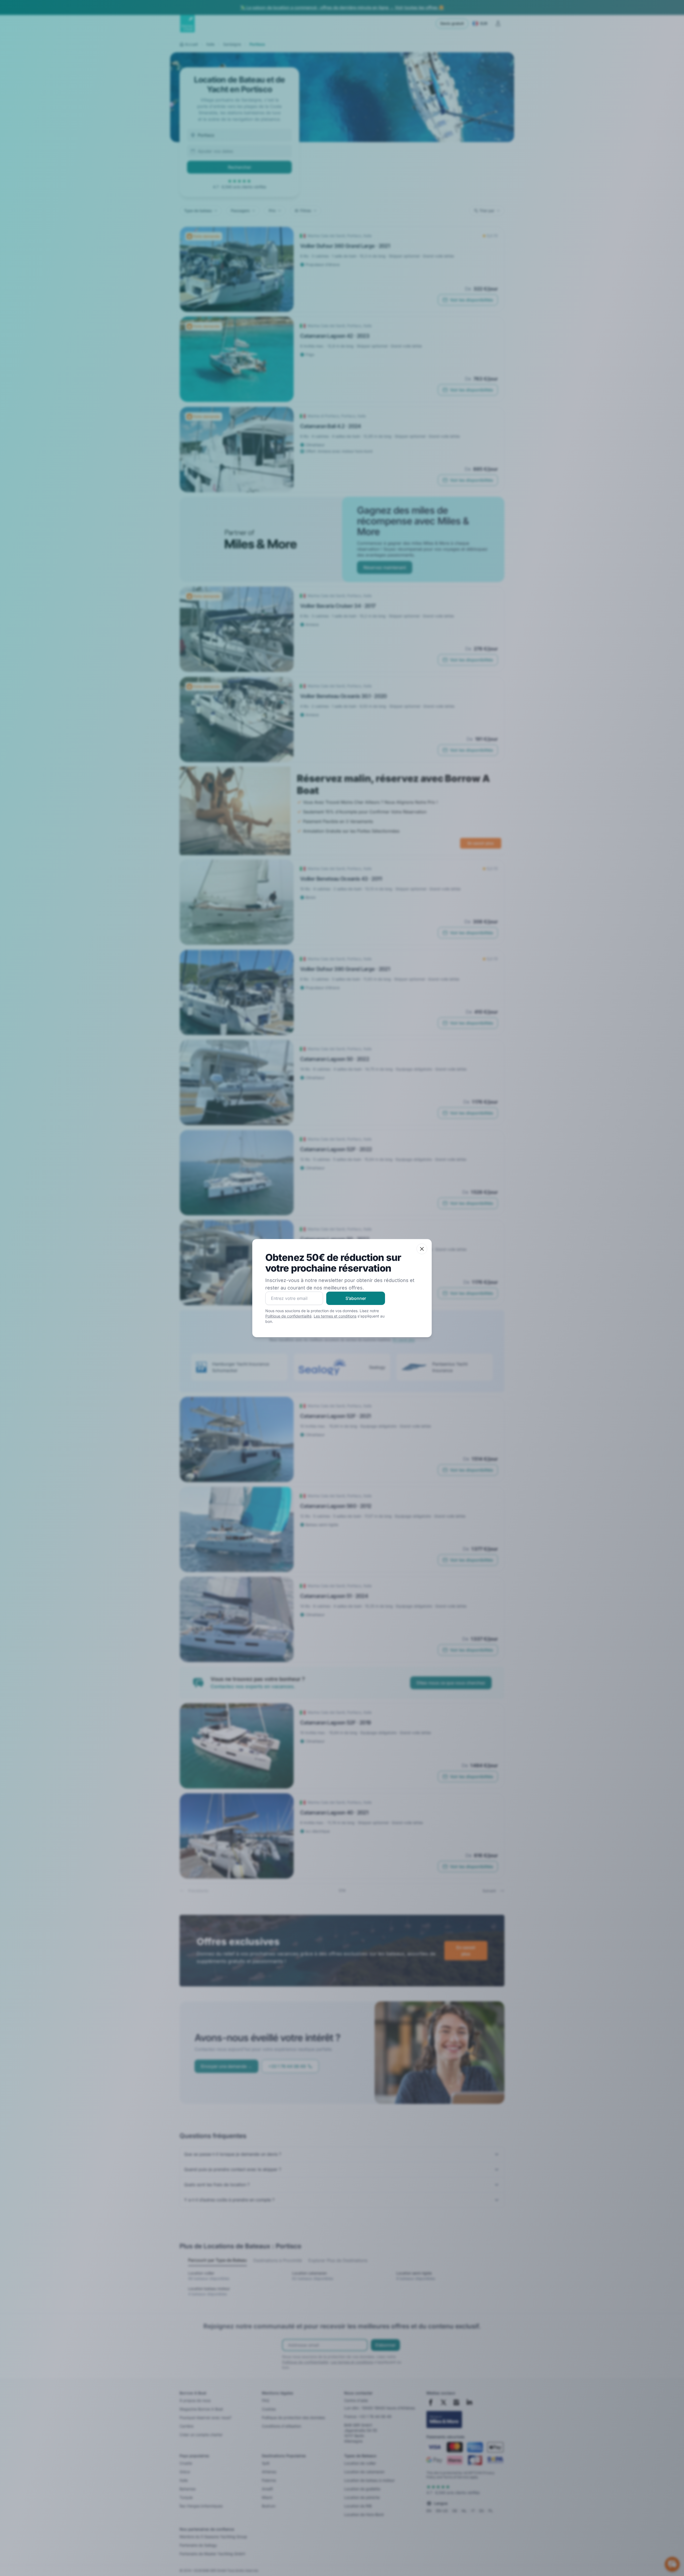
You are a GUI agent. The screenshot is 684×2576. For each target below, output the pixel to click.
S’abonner (356, 1298)
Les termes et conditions (335, 1316)
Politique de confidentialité (288, 1316)
